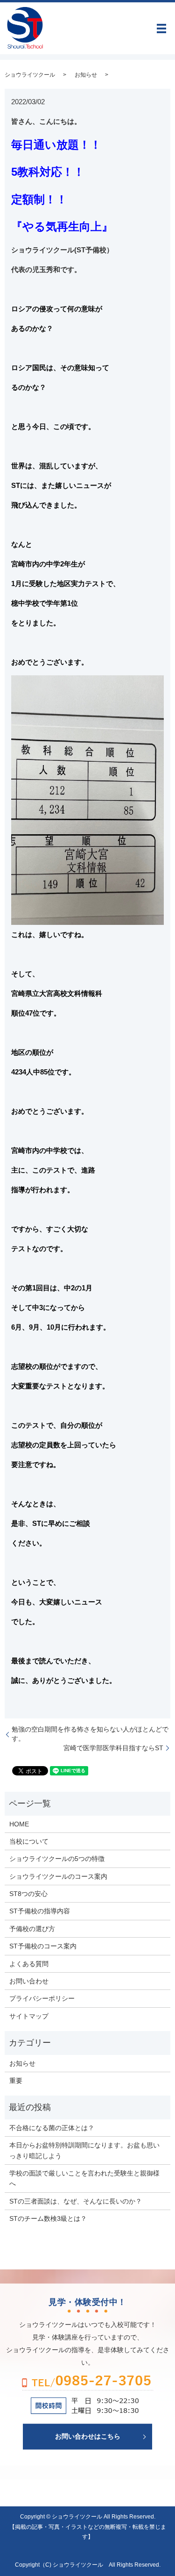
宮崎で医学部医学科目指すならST (113, 1748)
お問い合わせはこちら (88, 2436)
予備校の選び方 (32, 1929)
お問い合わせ (29, 1981)
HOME (19, 1824)
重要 (16, 2081)
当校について (29, 1841)
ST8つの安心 (28, 1894)
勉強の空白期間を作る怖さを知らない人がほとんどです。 (90, 1734)
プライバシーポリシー (42, 1998)
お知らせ (86, 75)
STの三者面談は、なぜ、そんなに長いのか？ (76, 2201)
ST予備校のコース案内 (43, 1946)
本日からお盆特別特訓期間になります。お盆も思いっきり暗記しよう (84, 2150)
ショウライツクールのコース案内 (58, 1876)
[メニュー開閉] (161, 29)
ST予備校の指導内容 (40, 1911)
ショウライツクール (30, 75)
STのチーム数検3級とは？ (48, 2218)
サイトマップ (29, 2016)
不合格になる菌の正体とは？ (52, 2128)
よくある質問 (29, 1964)
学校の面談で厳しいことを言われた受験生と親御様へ (84, 2178)
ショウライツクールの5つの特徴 (57, 1859)
